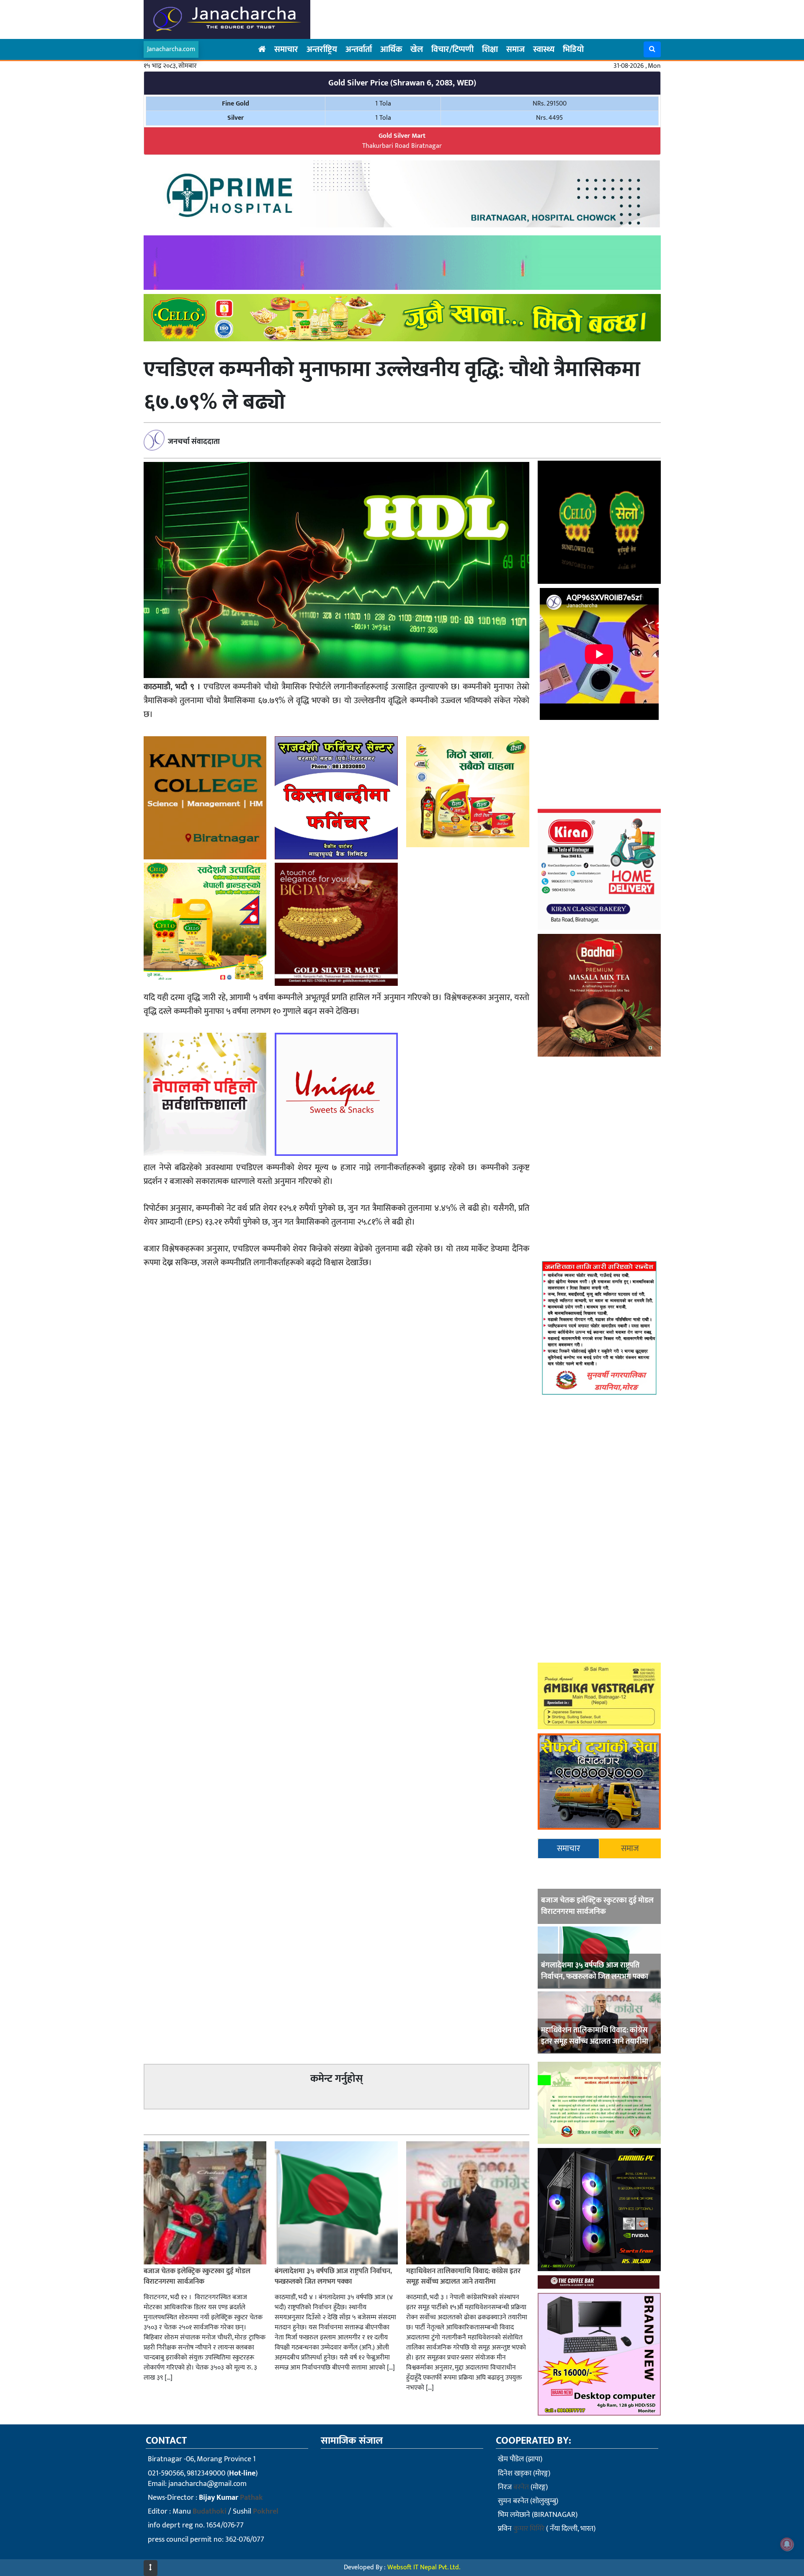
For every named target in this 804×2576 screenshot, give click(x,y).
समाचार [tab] (568, 1849)
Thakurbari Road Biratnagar (402, 141)
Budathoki (210, 2512)
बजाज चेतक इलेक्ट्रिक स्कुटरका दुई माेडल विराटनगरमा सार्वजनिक (597, 1906)
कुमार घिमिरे (529, 2529)
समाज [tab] (630, 1849)
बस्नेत (521, 2487)
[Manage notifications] (787, 2544)
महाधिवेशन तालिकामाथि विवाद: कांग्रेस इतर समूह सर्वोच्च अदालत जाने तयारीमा (595, 2036)
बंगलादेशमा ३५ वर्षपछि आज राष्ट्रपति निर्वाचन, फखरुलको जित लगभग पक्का (595, 1971)
